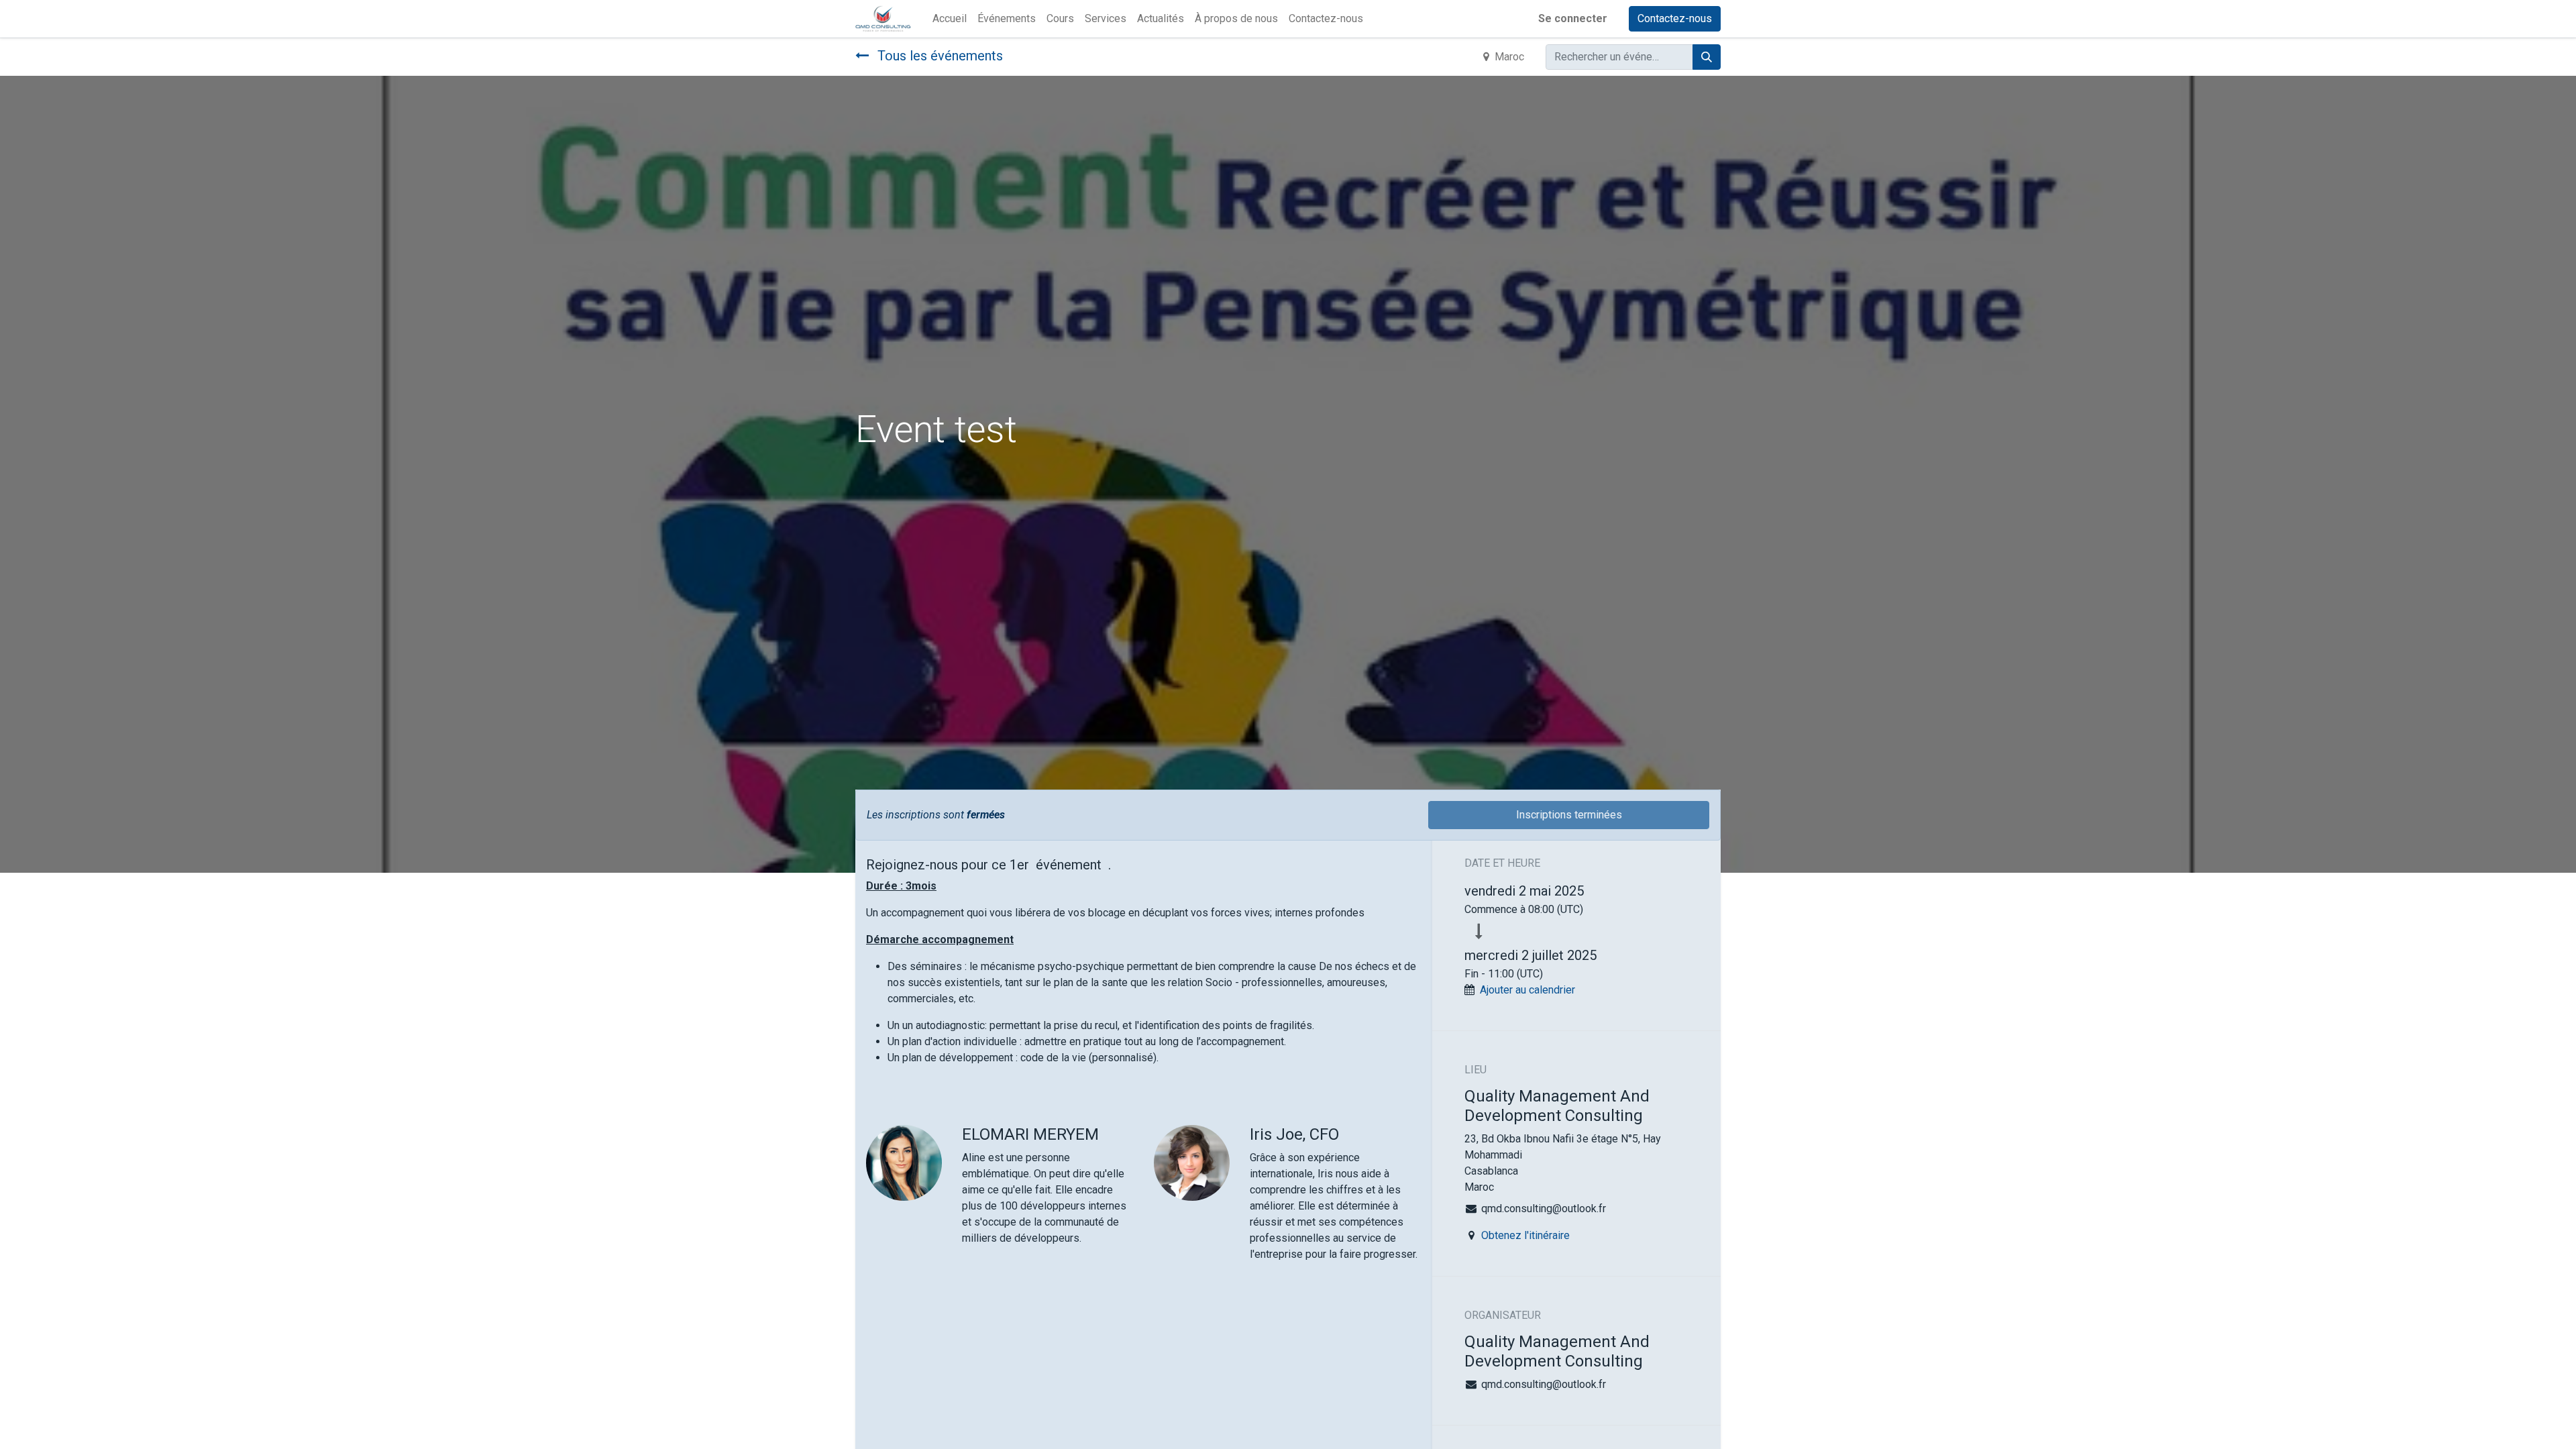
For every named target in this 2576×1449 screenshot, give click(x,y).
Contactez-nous (1675, 18)
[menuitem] (950, 19)
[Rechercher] (1707, 57)
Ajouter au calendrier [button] (1527, 990)
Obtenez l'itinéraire (1525, 1235)
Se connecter (1573, 18)
